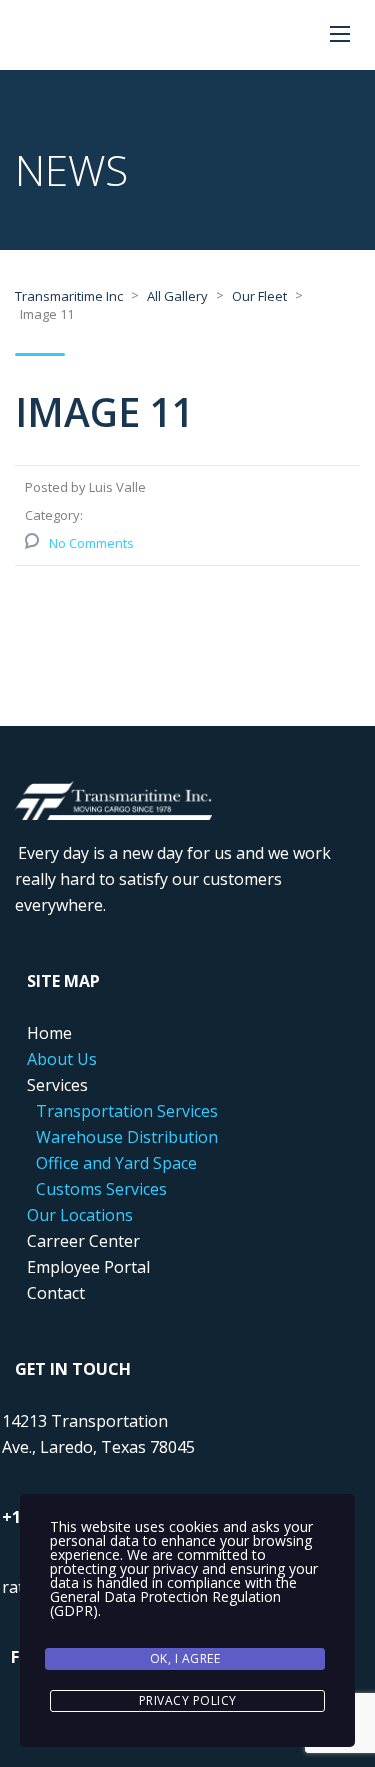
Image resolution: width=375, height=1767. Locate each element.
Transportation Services (127, 1111)
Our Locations (80, 1215)
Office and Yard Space (116, 1163)
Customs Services (101, 1189)
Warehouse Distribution (127, 1137)
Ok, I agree (185, 1658)
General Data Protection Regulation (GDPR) (165, 1603)
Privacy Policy (188, 1700)
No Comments (91, 543)
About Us (62, 1059)
